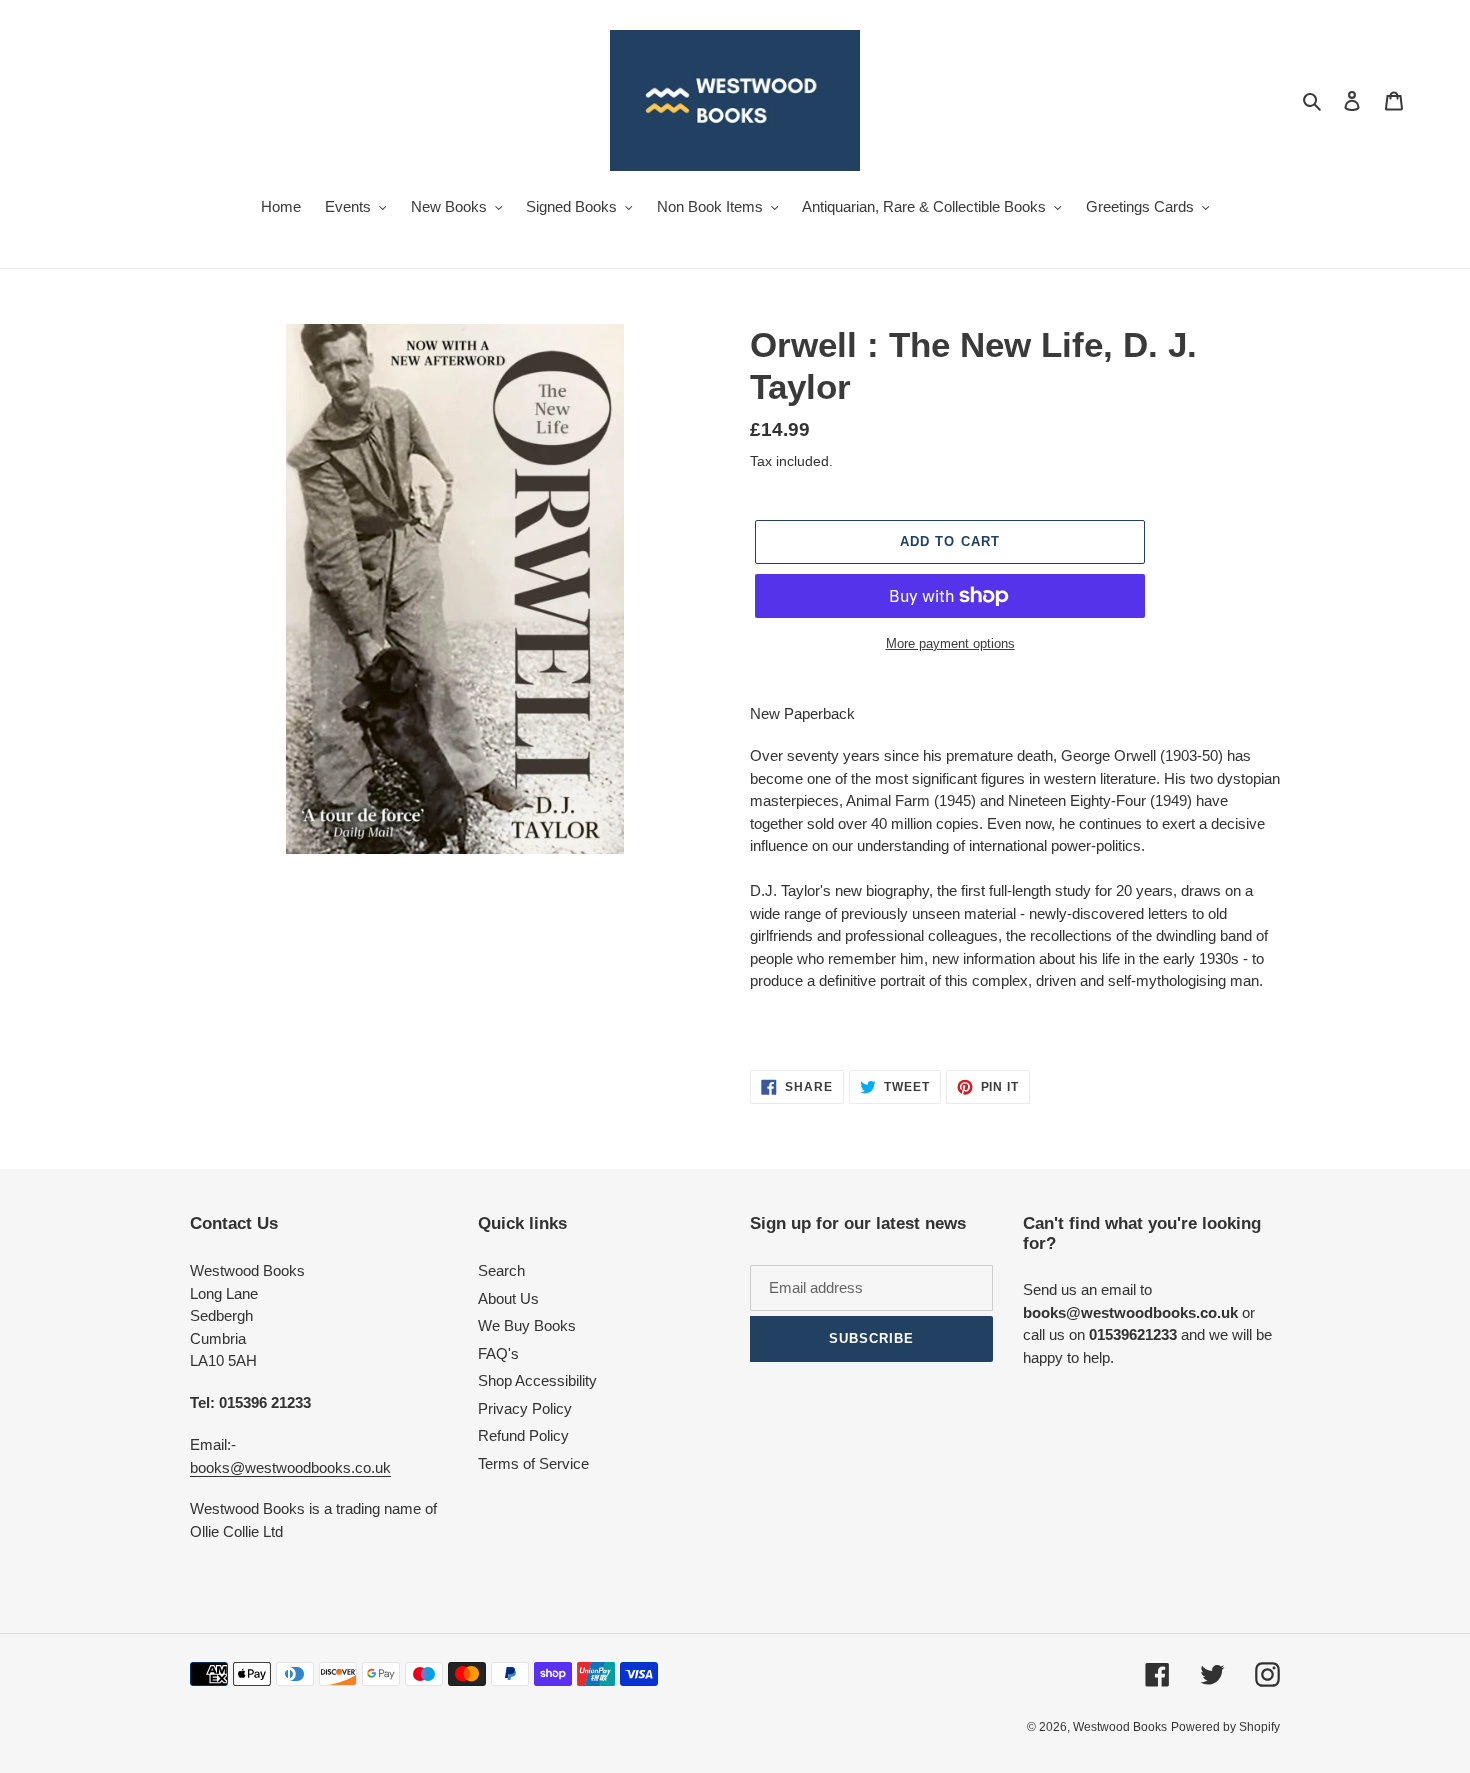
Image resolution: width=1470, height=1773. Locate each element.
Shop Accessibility (537, 1380)
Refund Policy (523, 1435)
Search (501, 1270)
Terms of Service (533, 1463)
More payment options (950, 643)
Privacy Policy (525, 1408)
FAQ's (498, 1353)
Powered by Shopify (1225, 1727)
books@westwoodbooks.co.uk (290, 1467)
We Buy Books (527, 1325)
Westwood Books (1120, 1727)
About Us (508, 1298)
